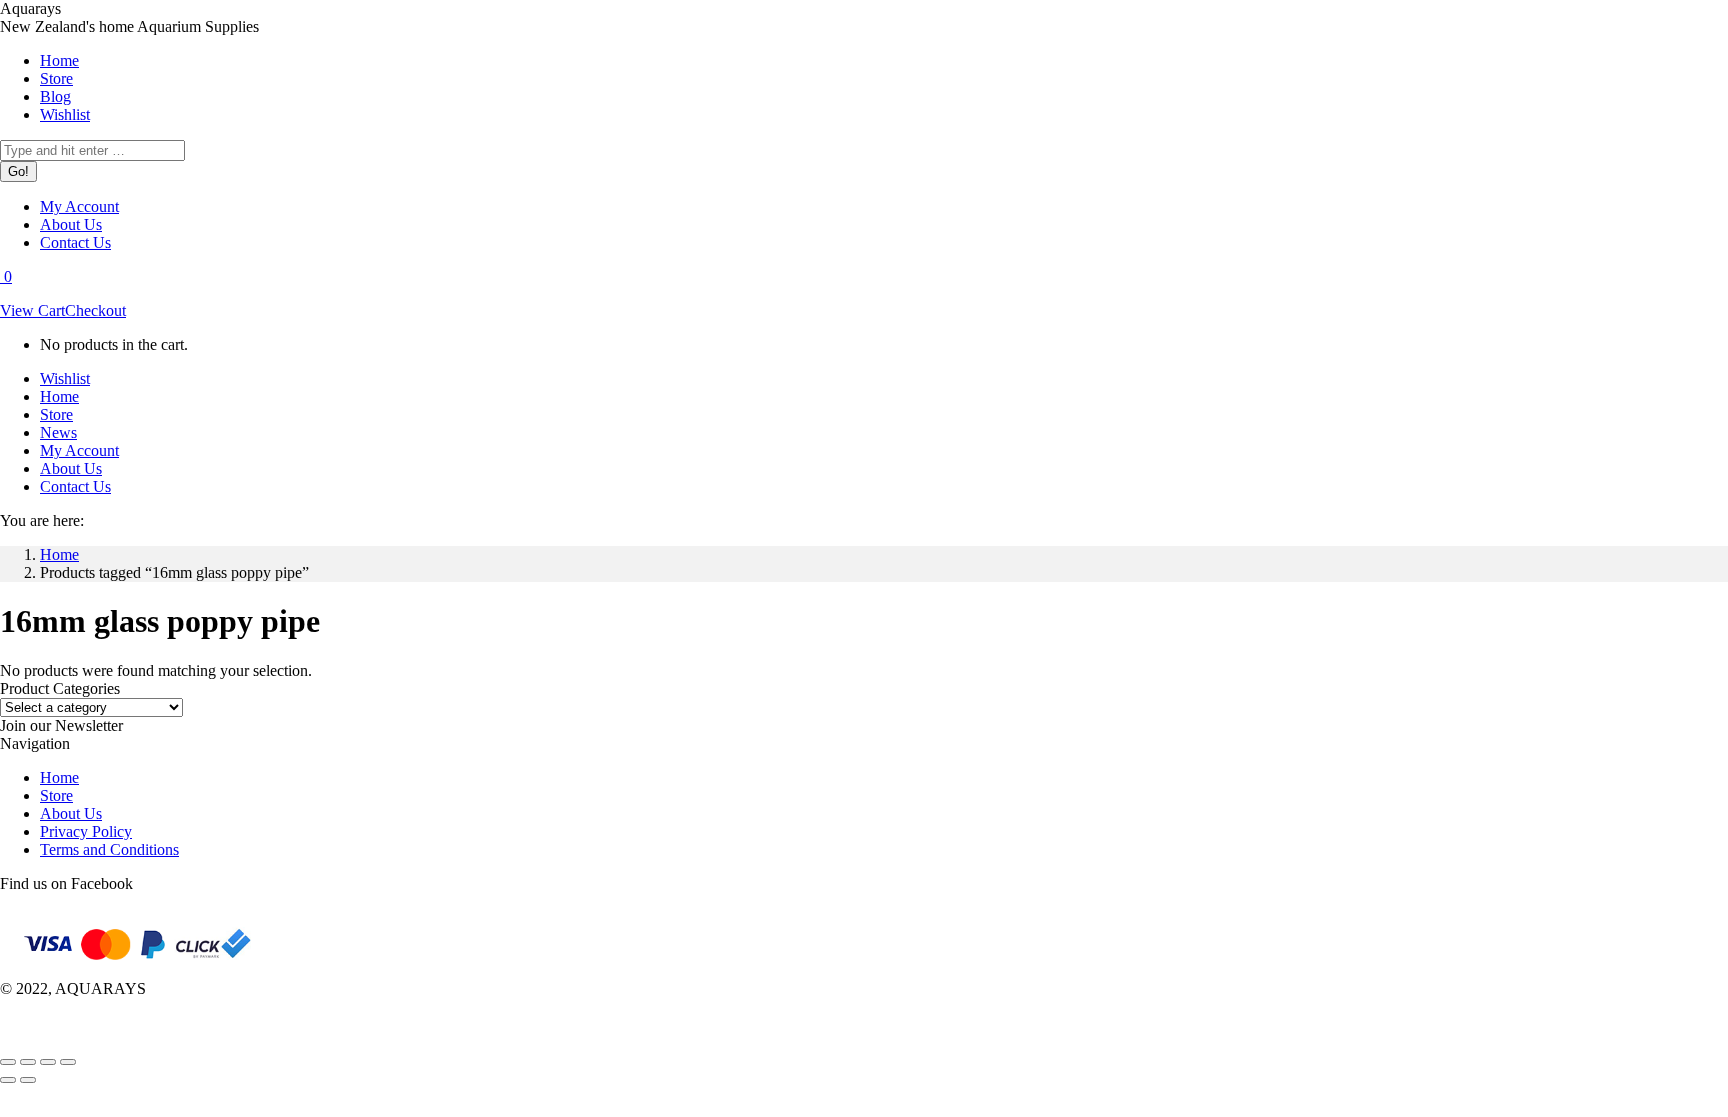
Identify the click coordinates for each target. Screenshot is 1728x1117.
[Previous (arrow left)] (8, 1080)
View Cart (32, 310)
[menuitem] (59, 60)
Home (59, 777)
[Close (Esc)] (8, 1062)
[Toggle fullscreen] (48, 1062)
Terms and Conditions (109, 849)
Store (56, 795)
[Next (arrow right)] (28, 1080)
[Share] (28, 1062)
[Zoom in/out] (68, 1062)
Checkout (95, 310)
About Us (71, 813)
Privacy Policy (86, 831)
